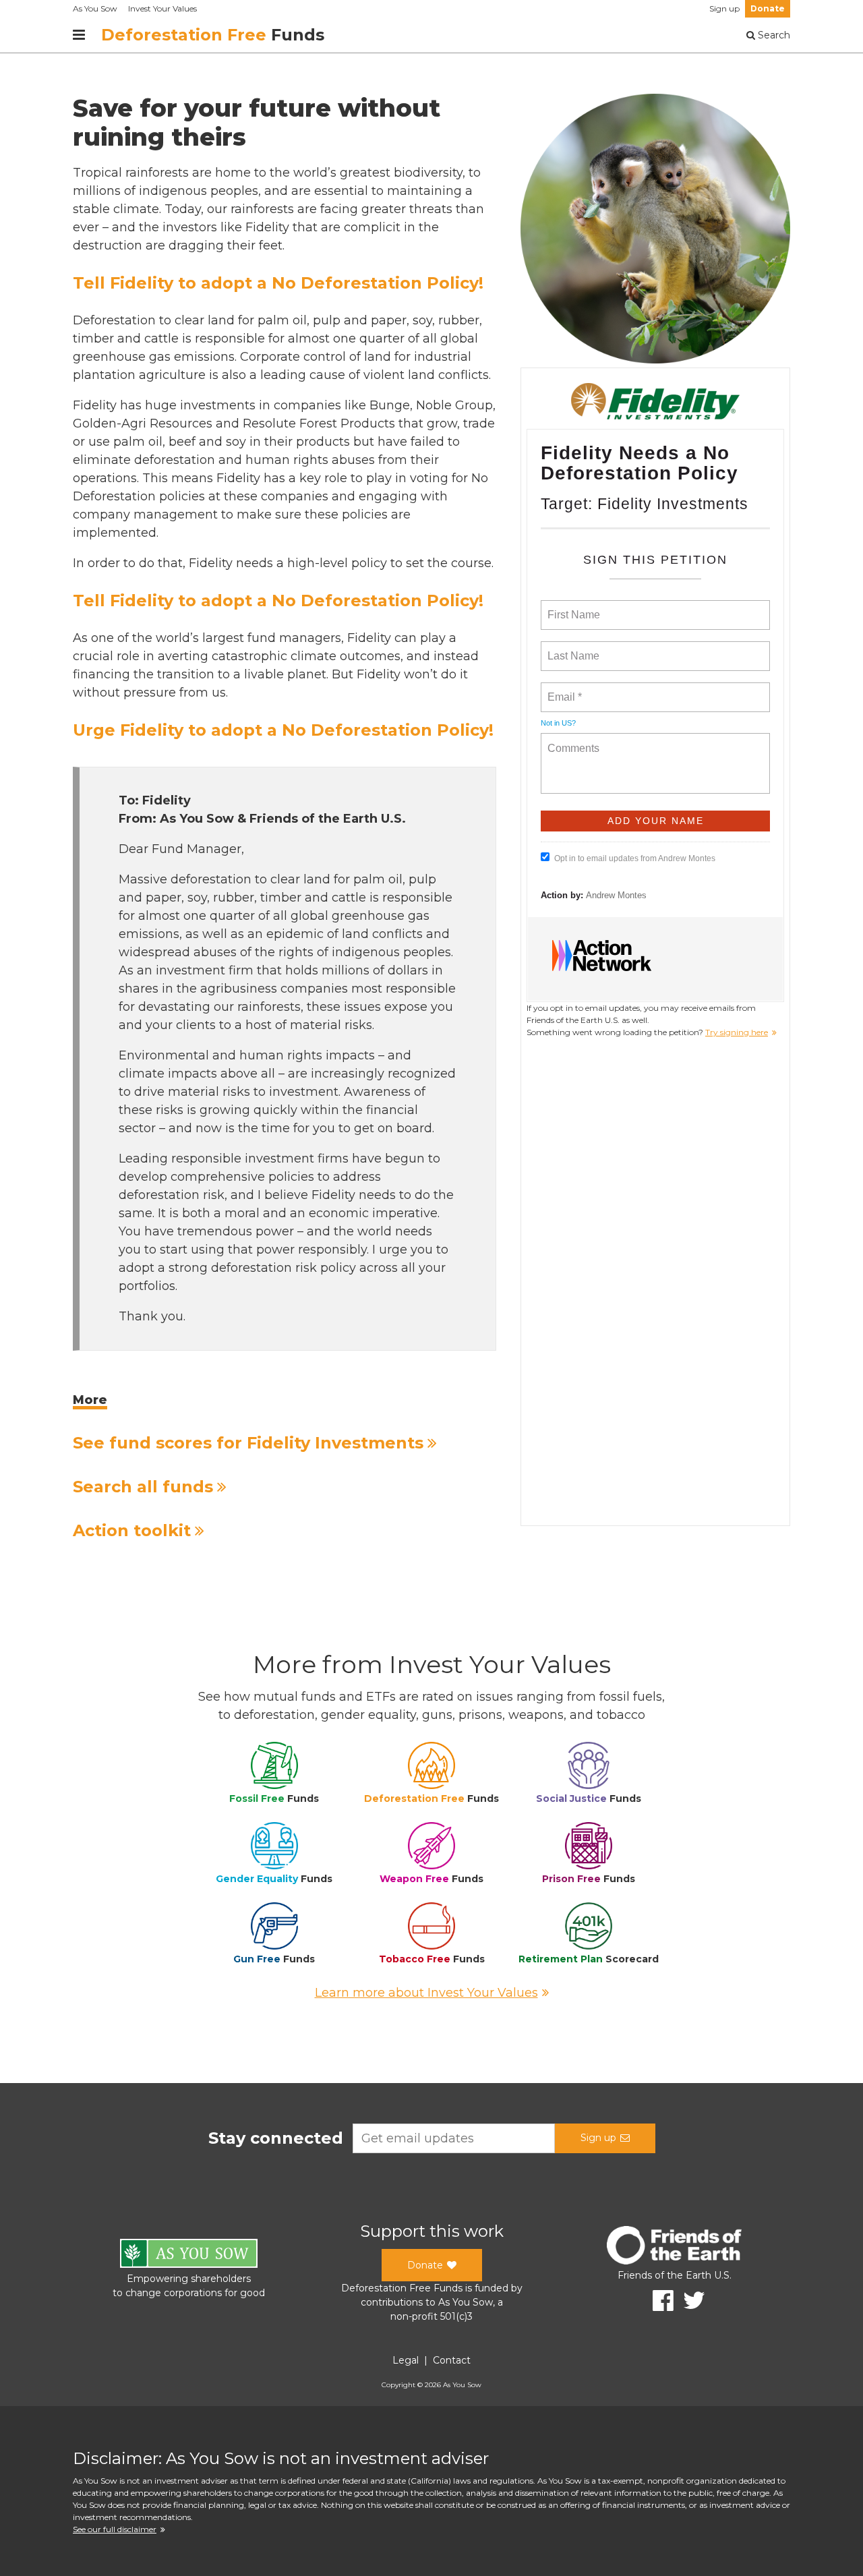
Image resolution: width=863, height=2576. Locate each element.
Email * (563, 689)
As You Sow (95, 8)
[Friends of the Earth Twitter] (689, 2301)
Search (773, 35)
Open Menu (79, 35)
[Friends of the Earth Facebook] (658, 2301)
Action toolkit (132, 1530)
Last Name (571, 648)
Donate (768, 8)
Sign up (724, 8)
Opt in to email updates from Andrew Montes (635, 858)
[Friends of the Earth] (674, 2247)
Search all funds (143, 1487)
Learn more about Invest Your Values (426, 1993)
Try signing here (737, 1032)
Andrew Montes (616, 895)
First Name (573, 607)
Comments (572, 740)
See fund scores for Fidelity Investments (248, 1443)
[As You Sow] (189, 2255)
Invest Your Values (162, 8)
